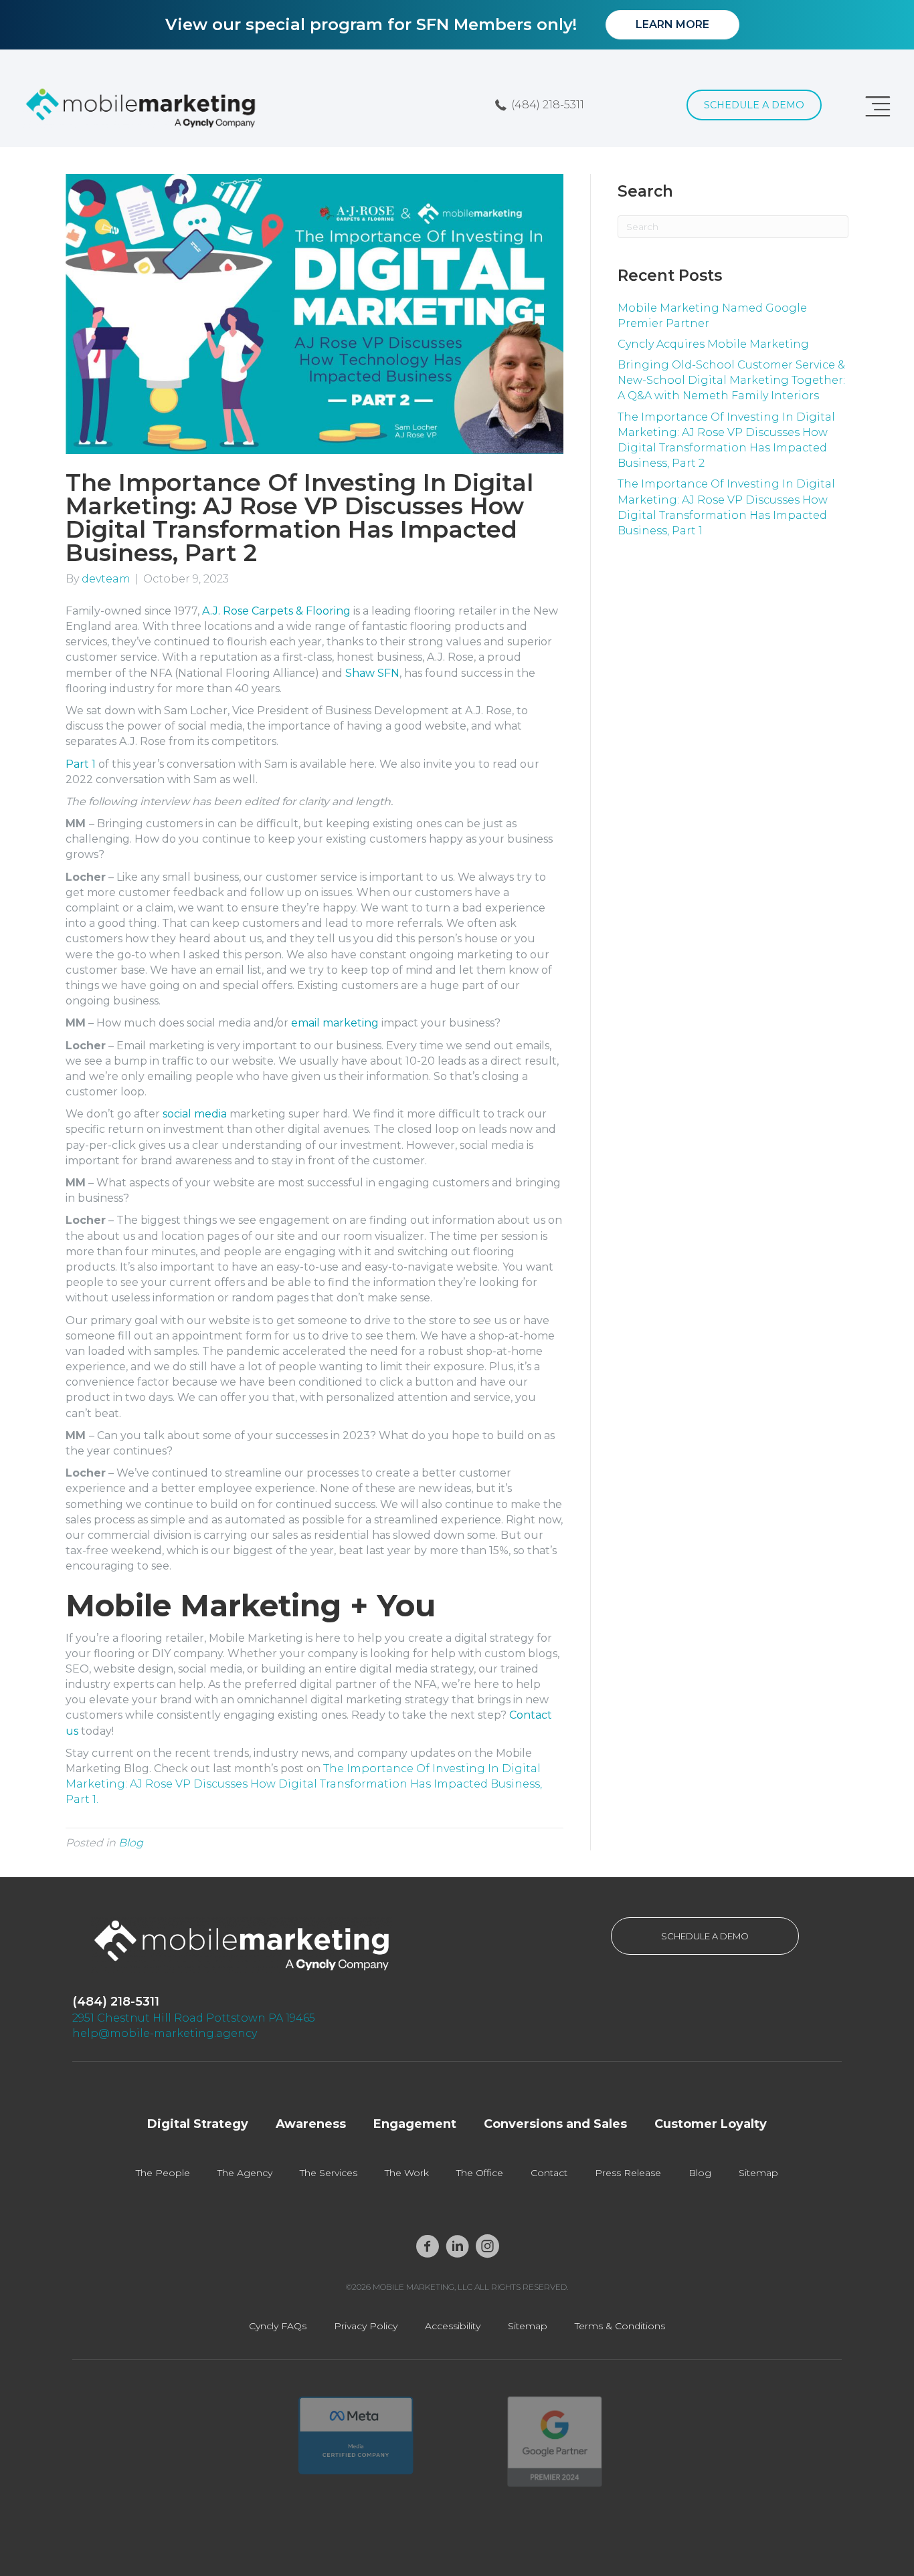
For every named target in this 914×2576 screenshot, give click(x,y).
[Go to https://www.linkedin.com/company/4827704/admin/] (457, 2247)
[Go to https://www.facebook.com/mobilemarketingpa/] (427, 2247)
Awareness (311, 2124)
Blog (131, 1843)
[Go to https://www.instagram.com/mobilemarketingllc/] (487, 2247)
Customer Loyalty (711, 2124)
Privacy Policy (366, 2326)
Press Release (628, 2173)
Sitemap (758, 2173)
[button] (540, 105)
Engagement (415, 2124)
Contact (549, 2173)
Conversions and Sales (555, 2124)
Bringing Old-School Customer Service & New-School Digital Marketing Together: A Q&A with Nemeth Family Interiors (731, 380)
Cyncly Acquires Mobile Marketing (713, 344)
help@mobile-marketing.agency (165, 2033)
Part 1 (81, 764)
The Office (480, 2173)
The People (163, 2173)
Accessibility (453, 2326)
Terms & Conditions (620, 2326)
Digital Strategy (198, 2124)
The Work (407, 2173)
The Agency (245, 2173)
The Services (329, 2173)
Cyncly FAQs (278, 2326)
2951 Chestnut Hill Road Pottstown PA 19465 (194, 2018)
